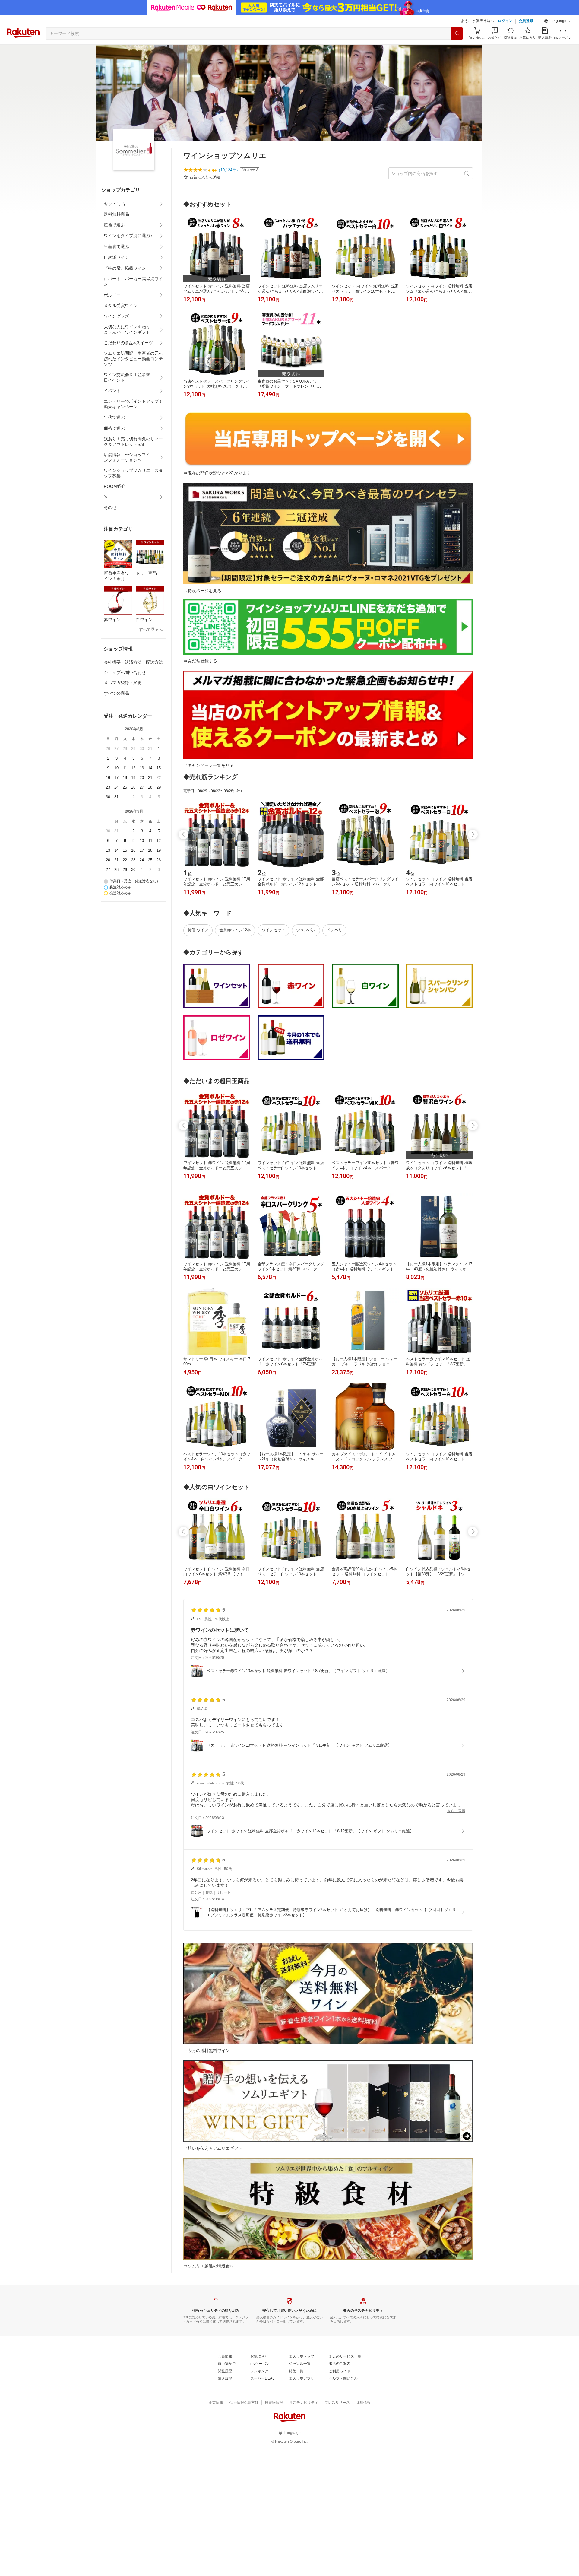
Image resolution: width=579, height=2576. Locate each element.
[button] (558, 21)
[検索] (457, 33)
